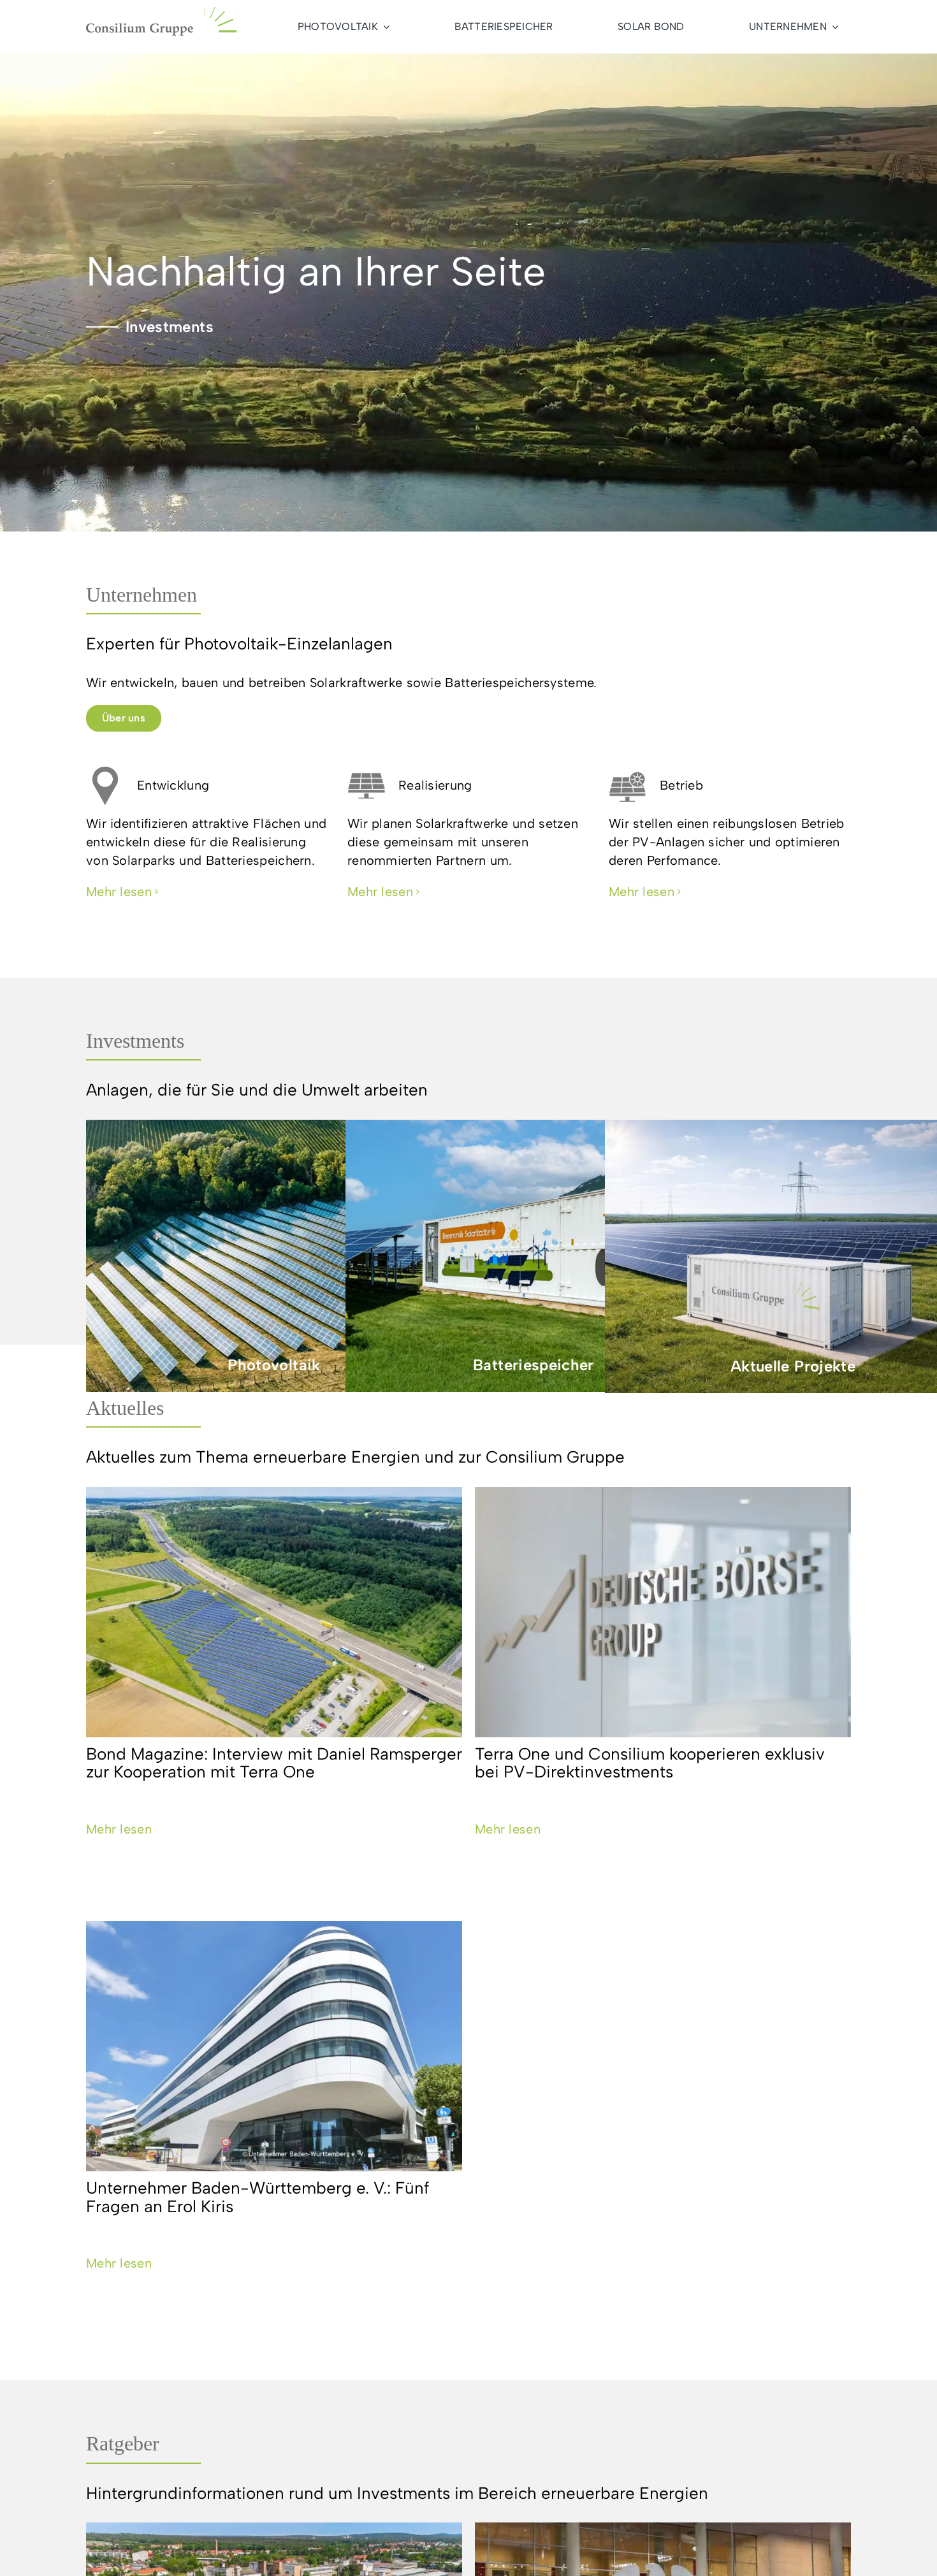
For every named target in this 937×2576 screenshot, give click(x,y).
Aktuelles (125, 1408)
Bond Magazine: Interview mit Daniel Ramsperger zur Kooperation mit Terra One (274, 1763)
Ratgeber (123, 2443)
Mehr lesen (119, 1829)
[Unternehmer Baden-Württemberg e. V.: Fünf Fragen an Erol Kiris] (274, 2046)
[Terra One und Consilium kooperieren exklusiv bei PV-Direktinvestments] (663, 1612)
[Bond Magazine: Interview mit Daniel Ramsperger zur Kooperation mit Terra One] (274, 1612)
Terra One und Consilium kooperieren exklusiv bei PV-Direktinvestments (650, 1763)
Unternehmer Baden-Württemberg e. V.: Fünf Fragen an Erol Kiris (258, 2197)
